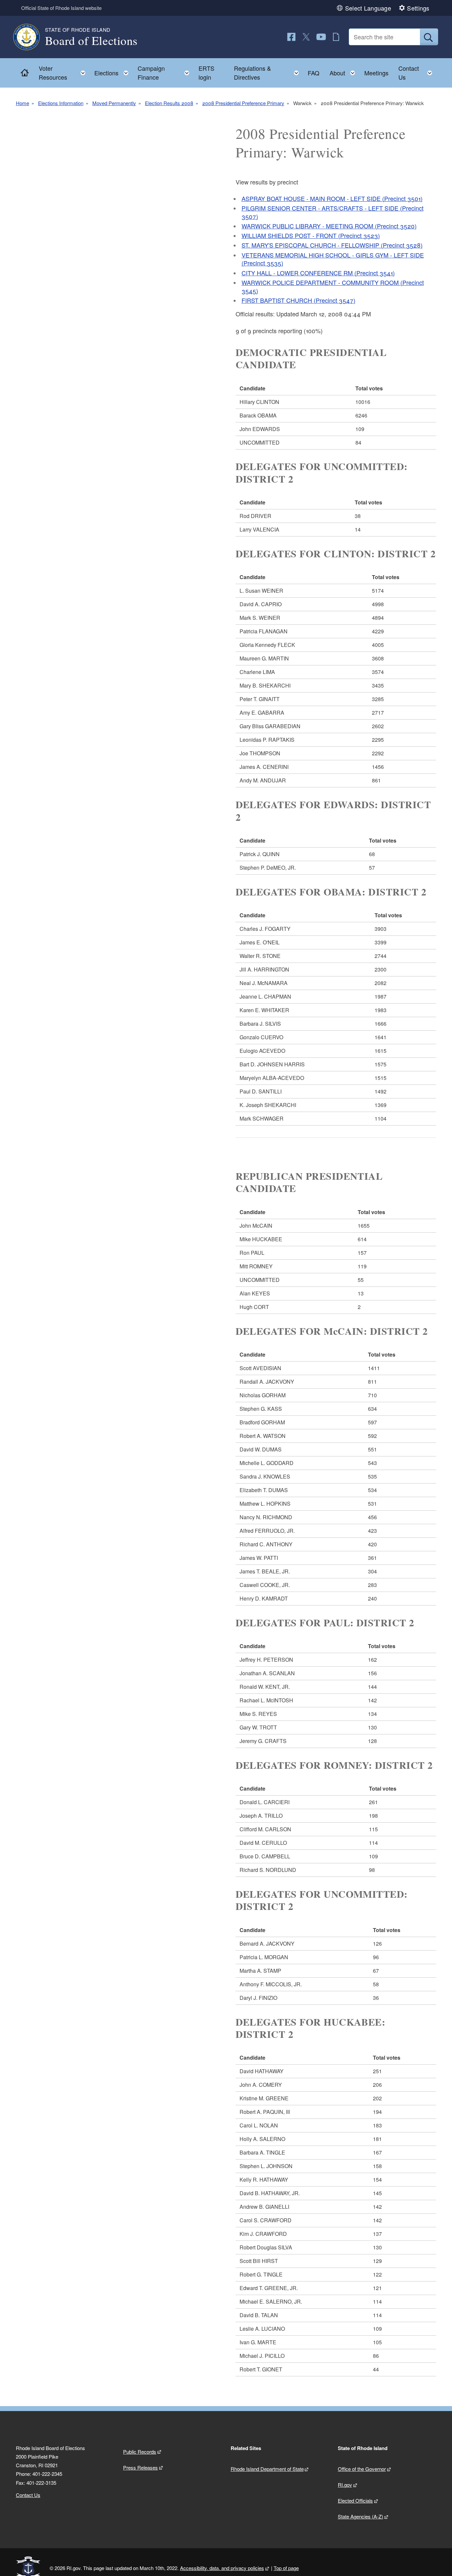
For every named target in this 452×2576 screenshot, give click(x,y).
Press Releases (140, 2467)
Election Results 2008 (169, 103)
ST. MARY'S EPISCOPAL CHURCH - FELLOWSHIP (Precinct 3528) (332, 245)
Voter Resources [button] (64, 73)
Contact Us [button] (417, 73)
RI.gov (345, 2485)
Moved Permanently (114, 103)
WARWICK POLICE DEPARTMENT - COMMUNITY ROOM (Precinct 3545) (333, 286)
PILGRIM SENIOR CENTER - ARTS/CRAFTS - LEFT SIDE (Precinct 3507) (333, 212)
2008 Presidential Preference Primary (243, 103)
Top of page (286, 2568)
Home (23, 103)
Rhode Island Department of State (267, 2469)
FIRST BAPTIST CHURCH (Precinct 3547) (298, 300)
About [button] (344, 71)
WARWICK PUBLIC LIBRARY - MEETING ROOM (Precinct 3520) (329, 226)
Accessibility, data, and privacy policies (222, 2568)
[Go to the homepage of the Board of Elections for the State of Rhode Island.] (30, 37)
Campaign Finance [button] (165, 73)
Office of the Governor (362, 2469)
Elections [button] (113, 71)
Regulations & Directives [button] (268, 73)
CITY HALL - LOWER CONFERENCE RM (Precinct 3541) (318, 273)
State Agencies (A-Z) (361, 2516)
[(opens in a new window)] (291, 37)
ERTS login (206, 73)
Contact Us (28, 2495)
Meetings (376, 73)
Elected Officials (355, 2500)
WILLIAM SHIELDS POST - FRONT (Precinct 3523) (311, 235)
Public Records (140, 2452)
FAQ (314, 73)
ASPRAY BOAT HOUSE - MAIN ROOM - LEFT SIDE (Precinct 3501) (332, 198)
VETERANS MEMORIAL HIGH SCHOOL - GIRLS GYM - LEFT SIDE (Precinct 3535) (333, 259)
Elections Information (61, 103)
